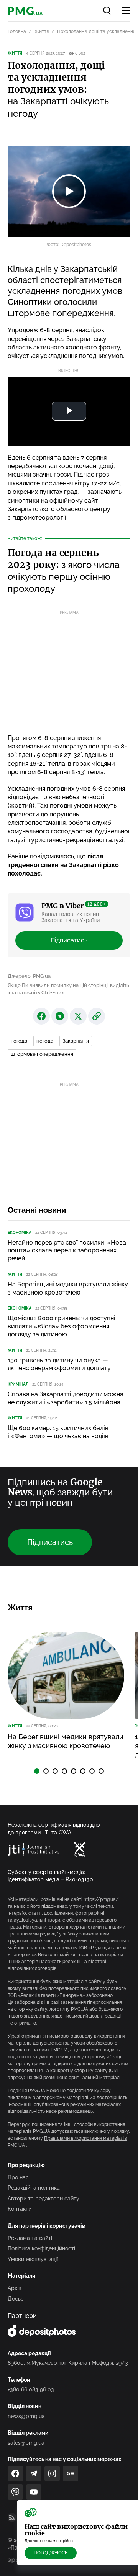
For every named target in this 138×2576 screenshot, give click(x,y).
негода (45, 1041)
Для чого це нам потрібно (49, 2541)
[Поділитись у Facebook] (41, 1016)
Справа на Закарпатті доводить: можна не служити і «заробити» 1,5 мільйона (66, 1398)
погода (19, 1041)
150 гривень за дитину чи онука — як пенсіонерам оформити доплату (59, 1364)
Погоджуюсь (51, 2553)
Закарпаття (76, 1041)
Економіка (20, 1233)
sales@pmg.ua (26, 2443)
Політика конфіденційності (41, 2248)
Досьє (16, 2299)
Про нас (18, 2177)
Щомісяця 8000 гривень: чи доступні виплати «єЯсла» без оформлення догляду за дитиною (62, 1326)
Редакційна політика (34, 2188)
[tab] (37, 1771)
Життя (42, 31)
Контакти (20, 2209)
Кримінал (18, 1384)
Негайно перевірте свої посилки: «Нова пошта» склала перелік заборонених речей (67, 1251)
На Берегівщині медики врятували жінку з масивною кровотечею (68, 1288)
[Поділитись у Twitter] (78, 1016)
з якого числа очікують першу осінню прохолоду (64, 571)
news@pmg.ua (26, 2416)
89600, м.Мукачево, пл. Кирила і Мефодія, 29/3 (68, 2363)
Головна (17, 31)
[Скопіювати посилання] (97, 1016)
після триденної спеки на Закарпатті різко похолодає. (63, 865)
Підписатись (69, 940)
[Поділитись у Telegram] (60, 1016)
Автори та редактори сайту (44, 2199)
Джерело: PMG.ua (29, 976)
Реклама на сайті (30, 2238)
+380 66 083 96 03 (31, 2389)
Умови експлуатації (33, 2259)
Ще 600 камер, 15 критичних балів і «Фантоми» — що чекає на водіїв (58, 1432)
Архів (15, 2288)
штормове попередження (42, 1054)
